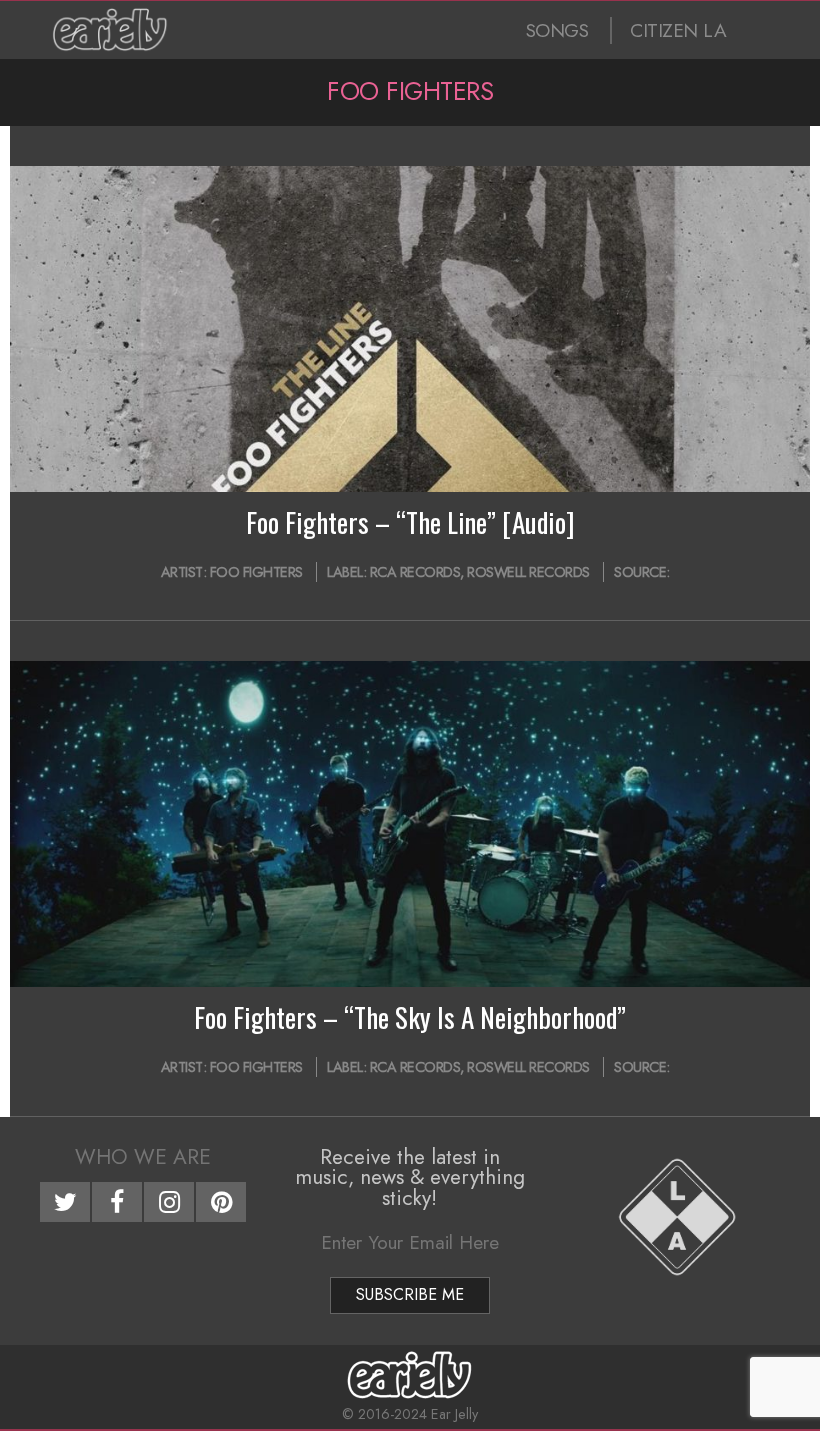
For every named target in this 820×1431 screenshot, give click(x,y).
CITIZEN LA (678, 30)
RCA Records (415, 572)
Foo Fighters (256, 572)
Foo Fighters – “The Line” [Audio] (410, 522)
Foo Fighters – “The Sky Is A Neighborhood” (410, 1017)
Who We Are (143, 1157)
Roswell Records (528, 572)
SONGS (557, 30)
